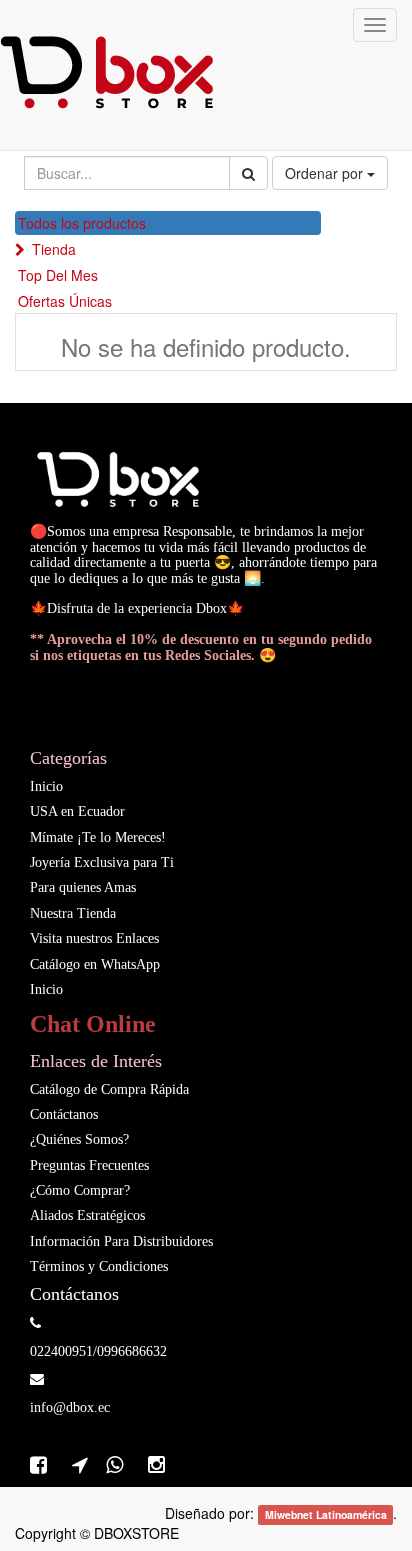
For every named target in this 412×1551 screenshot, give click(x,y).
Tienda (54, 249)
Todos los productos (82, 223)
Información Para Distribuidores (121, 1241)
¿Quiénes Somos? (81, 1139)
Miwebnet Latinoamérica (326, 1514)
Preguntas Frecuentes (89, 1165)
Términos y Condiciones (99, 1266)
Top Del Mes (58, 275)
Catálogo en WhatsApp (95, 964)
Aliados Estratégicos (87, 1215)
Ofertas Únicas (65, 301)
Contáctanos (64, 1114)
